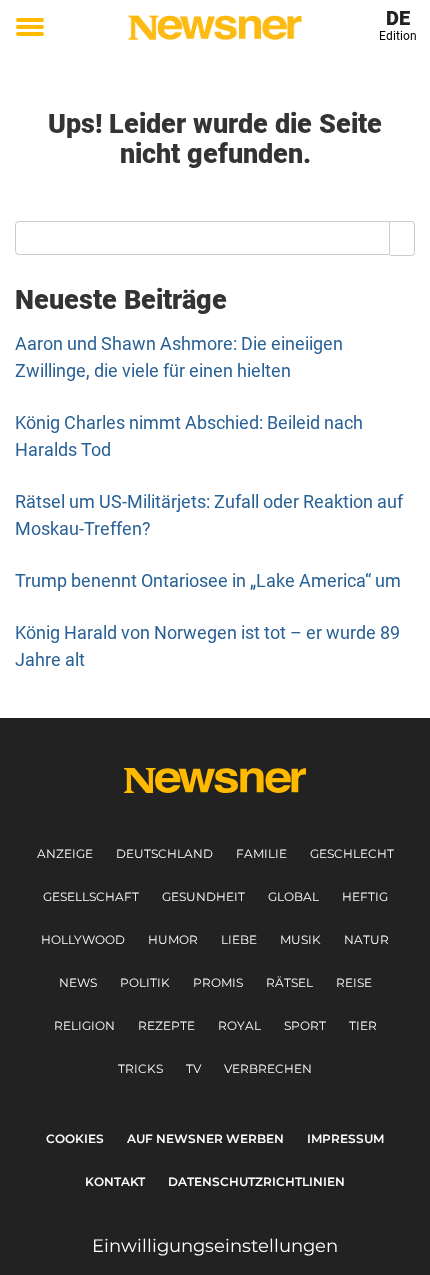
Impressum (345, 1138)
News (78, 982)
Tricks (140, 1068)
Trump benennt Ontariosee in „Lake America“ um (208, 580)
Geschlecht (352, 853)
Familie (261, 853)
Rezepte (166, 1025)
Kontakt (115, 1181)
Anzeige (65, 853)
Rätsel (289, 982)
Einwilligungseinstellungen (215, 1246)
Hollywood (83, 939)
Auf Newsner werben (205, 1138)
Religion (84, 1025)
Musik (300, 939)
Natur (366, 939)
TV (193, 1068)
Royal (239, 1025)
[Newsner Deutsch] (215, 27)
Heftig (365, 896)
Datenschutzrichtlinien (256, 1181)
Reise (354, 982)
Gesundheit (203, 896)
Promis (218, 982)
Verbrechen (268, 1068)
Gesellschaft (91, 896)
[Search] (402, 238)
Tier (363, 1025)
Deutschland (164, 853)
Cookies (75, 1138)
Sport (305, 1025)
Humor (173, 939)
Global (293, 896)
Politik (145, 982)
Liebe (239, 939)
